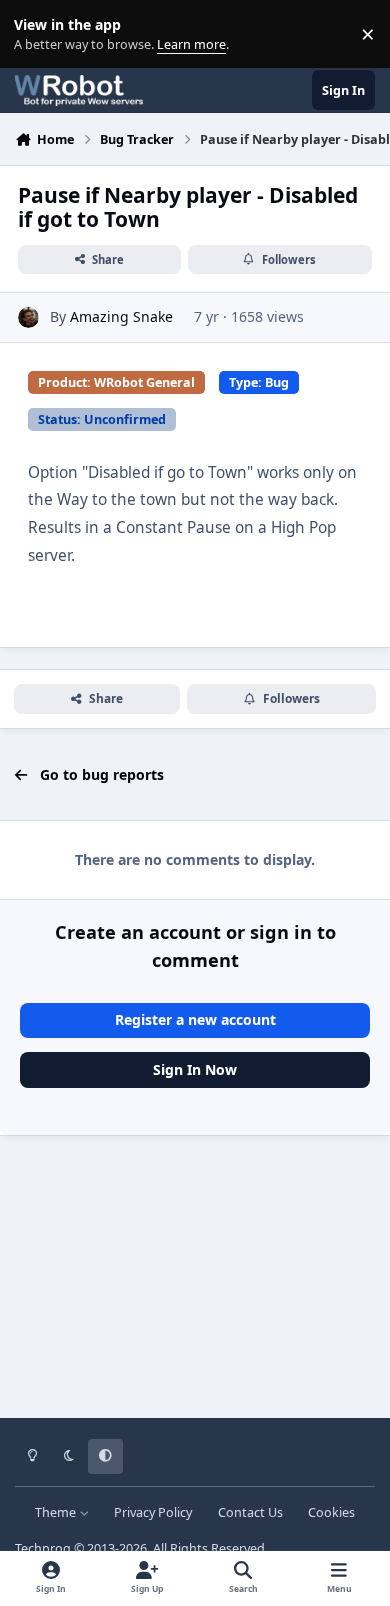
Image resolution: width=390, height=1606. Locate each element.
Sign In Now (195, 1069)
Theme (57, 1512)
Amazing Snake (121, 316)
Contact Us (250, 1512)
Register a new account (195, 1019)
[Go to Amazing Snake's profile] (28, 317)
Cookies (331, 1512)
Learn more (38, 34)
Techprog (43, 1548)
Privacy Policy (153, 1512)
